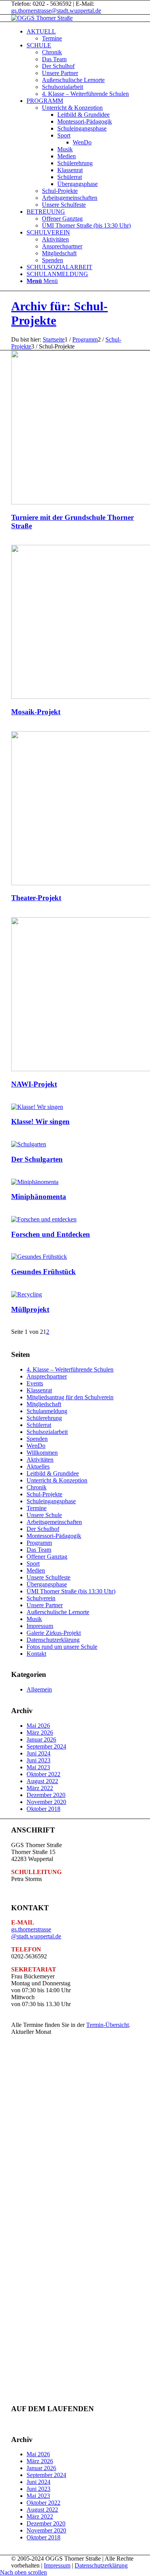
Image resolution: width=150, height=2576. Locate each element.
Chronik (37, 1487)
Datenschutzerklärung (53, 1640)
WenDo (36, 1446)
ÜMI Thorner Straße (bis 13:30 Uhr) (71, 1591)
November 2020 (46, 1802)
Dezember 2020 (46, 1795)
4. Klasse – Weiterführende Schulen (70, 1369)
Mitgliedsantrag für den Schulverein (70, 1397)
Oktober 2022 (43, 1774)
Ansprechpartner (47, 1376)
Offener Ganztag (47, 1557)
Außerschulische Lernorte (58, 1612)
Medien (36, 1570)
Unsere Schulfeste (48, 1577)
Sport (33, 1564)
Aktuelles (38, 1466)
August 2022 (42, 1781)
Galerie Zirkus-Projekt (54, 1633)
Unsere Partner (45, 1605)
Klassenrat (39, 1390)
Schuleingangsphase (51, 1501)
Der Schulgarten (37, 1159)
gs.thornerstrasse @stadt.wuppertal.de (36, 1933)
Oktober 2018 (43, 1809)
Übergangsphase (47, 1584)
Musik (34, 1619)
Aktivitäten (40, 1460)
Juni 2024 (38, 1753)
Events (35, 1383)
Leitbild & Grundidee (53, 1473)
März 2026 (40, 1733)
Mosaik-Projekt (36, 712)
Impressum (40, 1626)
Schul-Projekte (44, 1494)
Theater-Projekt (36, 898)
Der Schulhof (43, 1529)
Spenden (37, 1439)
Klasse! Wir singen (40, 1121)
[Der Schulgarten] (29, 1144)
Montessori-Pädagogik (54, 1536)
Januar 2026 (41, 1739)
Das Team (39, 1550)
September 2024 (46, 1746)
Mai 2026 (38, 1726)
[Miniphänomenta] (35, 1182)
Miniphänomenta (39, 1197)
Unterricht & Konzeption (57, 1480)
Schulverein (41, 1598)
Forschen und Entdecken (51, 1234)
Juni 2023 (38, 1760)
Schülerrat (39, 1425)
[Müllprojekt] (27, 1294)
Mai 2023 (38, 1767)
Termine (37, 1508)
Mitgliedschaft (44, 1404)
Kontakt (36, 1654)
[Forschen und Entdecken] (44, 1219)
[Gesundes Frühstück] (39, 1257)
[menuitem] (83, 35)
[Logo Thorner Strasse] (42, 18)
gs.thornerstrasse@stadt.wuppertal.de (56, 11)
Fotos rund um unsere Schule (62, 1647)
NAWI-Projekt (34, 1084)
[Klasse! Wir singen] (37, 1107)
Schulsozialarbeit (47, 1432)
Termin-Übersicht (107, 2025)
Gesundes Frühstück (43, 1272)
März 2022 (40, 1788)
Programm (39, 1543)
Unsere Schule (44, 1515)
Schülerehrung (44, 1418)
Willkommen (42, 1453)
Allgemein (39, 1689)
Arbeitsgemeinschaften (54, 1522)
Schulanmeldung (47, 1411)
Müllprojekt (30, 1309)
